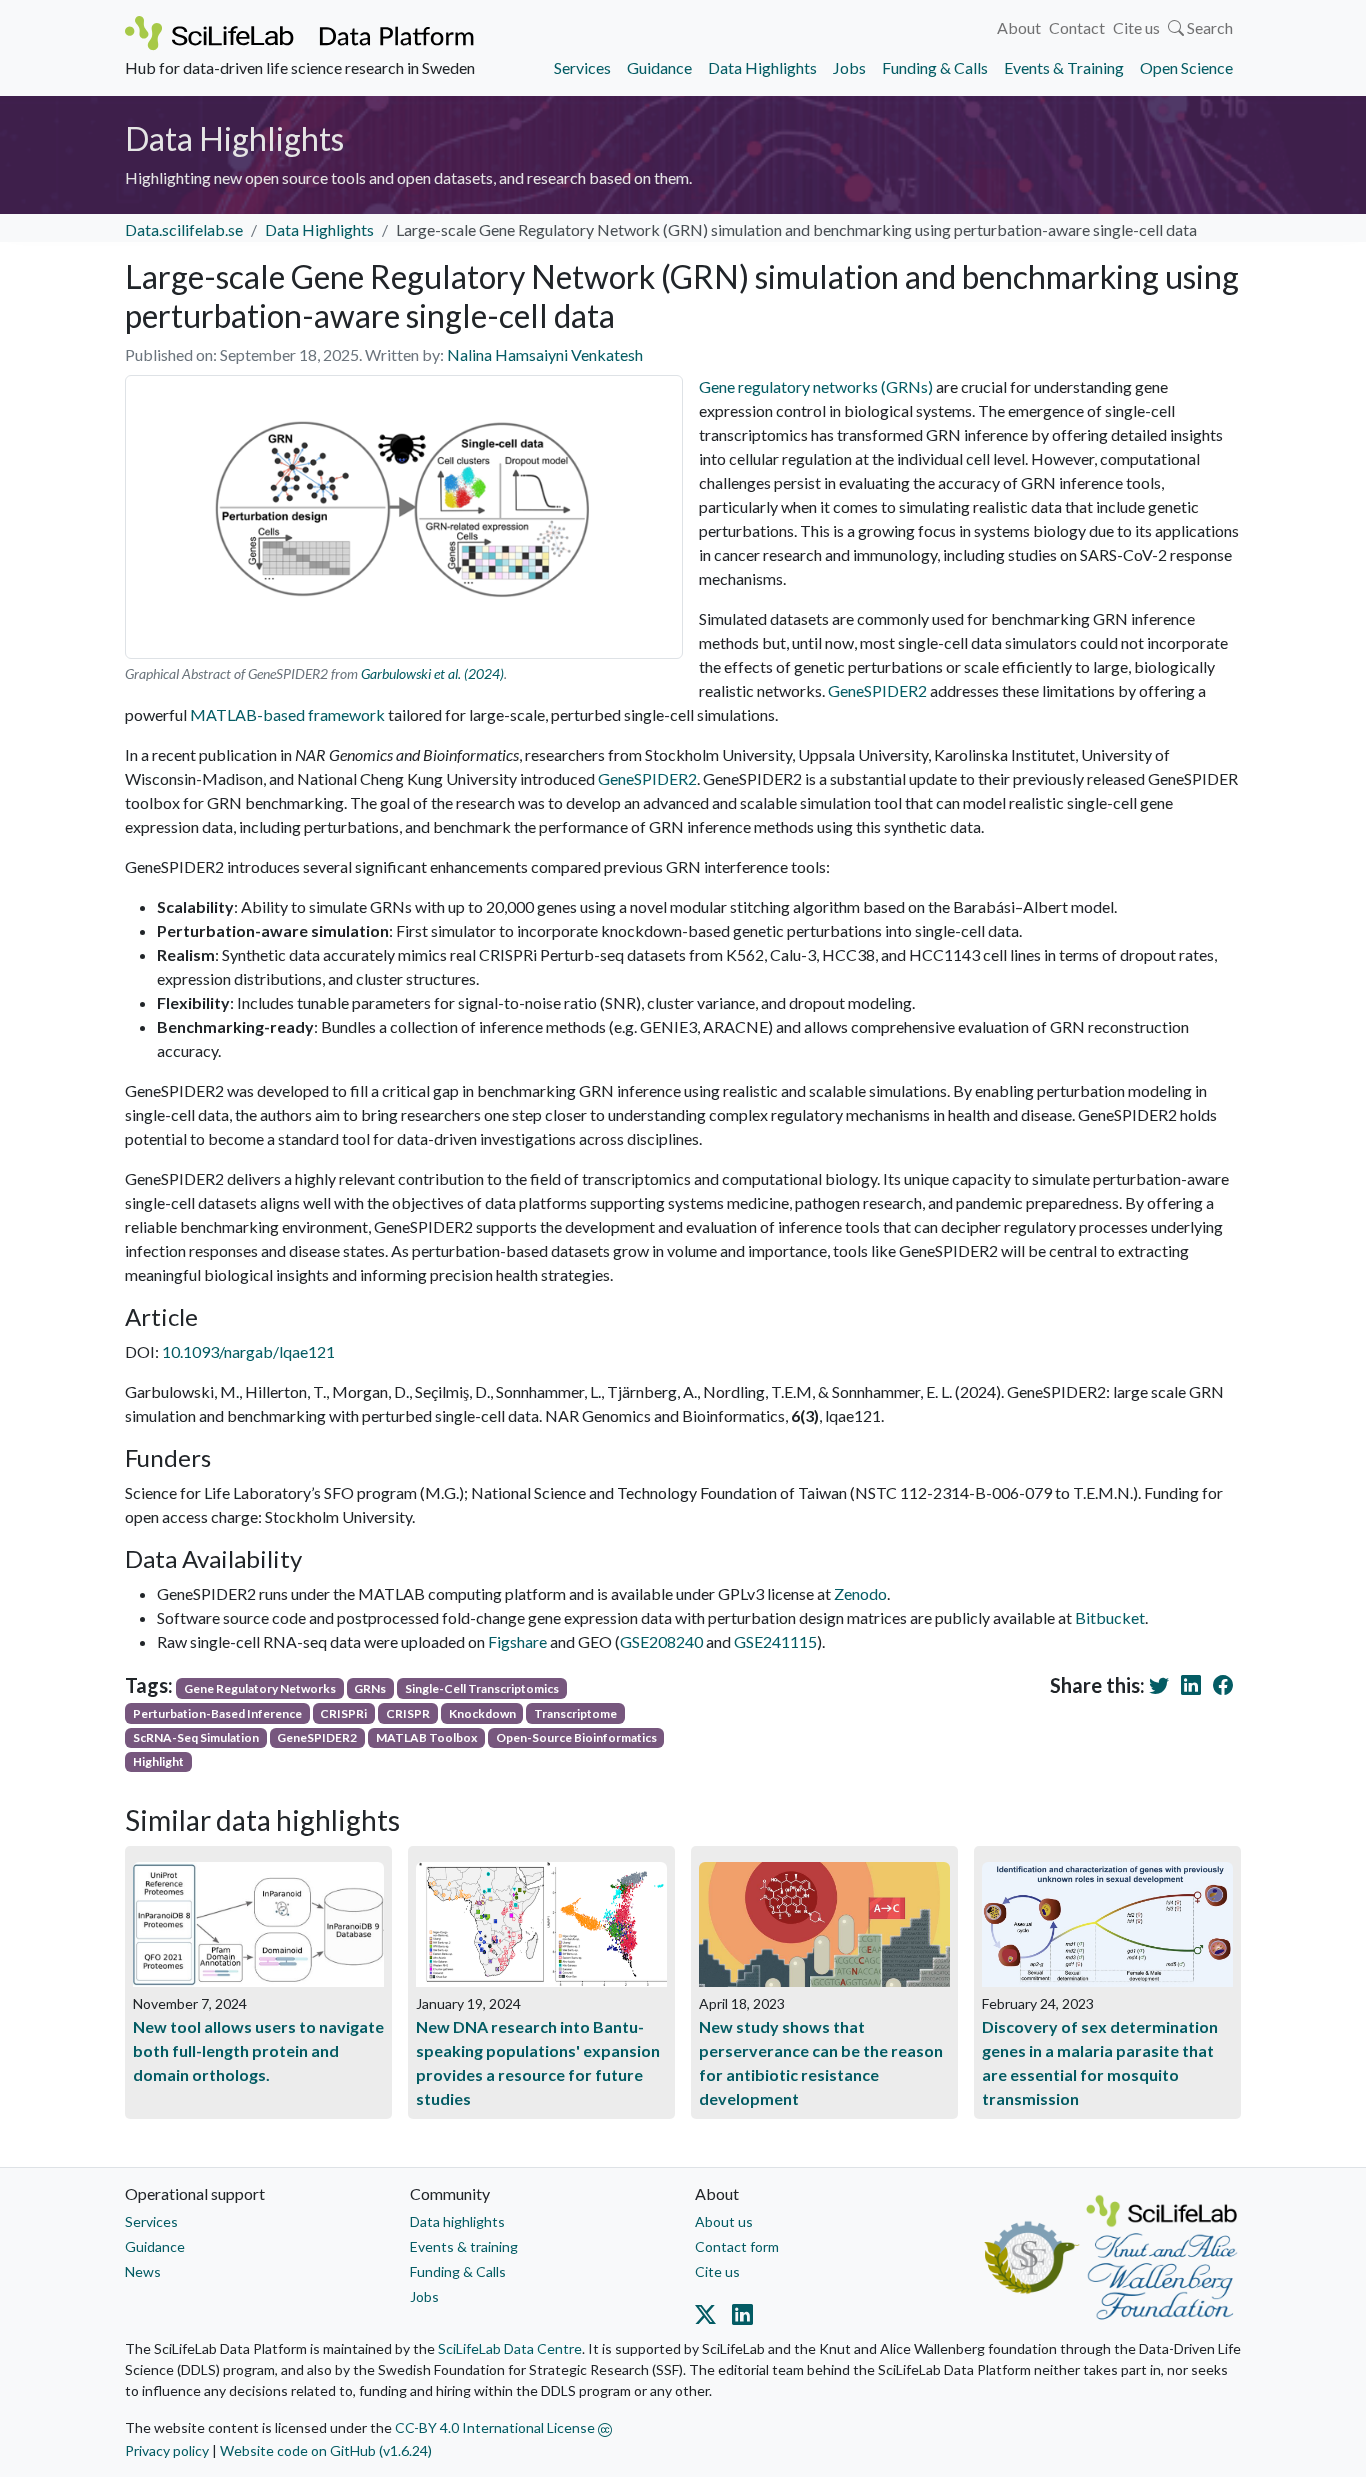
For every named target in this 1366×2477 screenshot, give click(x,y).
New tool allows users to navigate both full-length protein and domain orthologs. (258, 2050)
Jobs (849, 67)
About (1019, 27)
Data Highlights (762, 67)
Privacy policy (167, 2450)
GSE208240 (661, 1641)
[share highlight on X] (1163, 1685)
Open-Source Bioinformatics (576, 1737)
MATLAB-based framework (287, 714)
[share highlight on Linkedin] (1195, 1685)
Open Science (1186, 67)
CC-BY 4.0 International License (496, 2427)
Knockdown (482, 1713)
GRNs (370, 1688)
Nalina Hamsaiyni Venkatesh (545, 354)
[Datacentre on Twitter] (709, 2318)
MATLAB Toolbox (426, 1737)
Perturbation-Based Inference (217, 1713)
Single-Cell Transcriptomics (482, 1688)
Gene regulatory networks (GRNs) (816, 386)
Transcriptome (575, 1713)
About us (724, 2221)
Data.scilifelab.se (184, 229)
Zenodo (860, 1593)
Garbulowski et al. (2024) (432, 673)
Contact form (737, 2246)
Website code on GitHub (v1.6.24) (326, 2450)
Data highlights (457, 2221)
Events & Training (1064, 67)
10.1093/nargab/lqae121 (248, 1351)
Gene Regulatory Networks (260, 1688)
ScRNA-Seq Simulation (196, 1737)
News (143, 2271)
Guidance (659, 67)
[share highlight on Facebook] (1227, 1685)
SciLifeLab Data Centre (510, 2348)
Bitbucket (1110, 1617)
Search (1208, 27)
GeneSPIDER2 (877, 690)
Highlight (158, 1761)
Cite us (1136, 27)
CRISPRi (343, 1713)
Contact (1077, 27)
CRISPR (408, 1713)
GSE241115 (775, 1641)
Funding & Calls (935, 67)
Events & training (464, 2246)
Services (582, 67)
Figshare (517, 1641)
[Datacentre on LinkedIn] (738, 2318)
